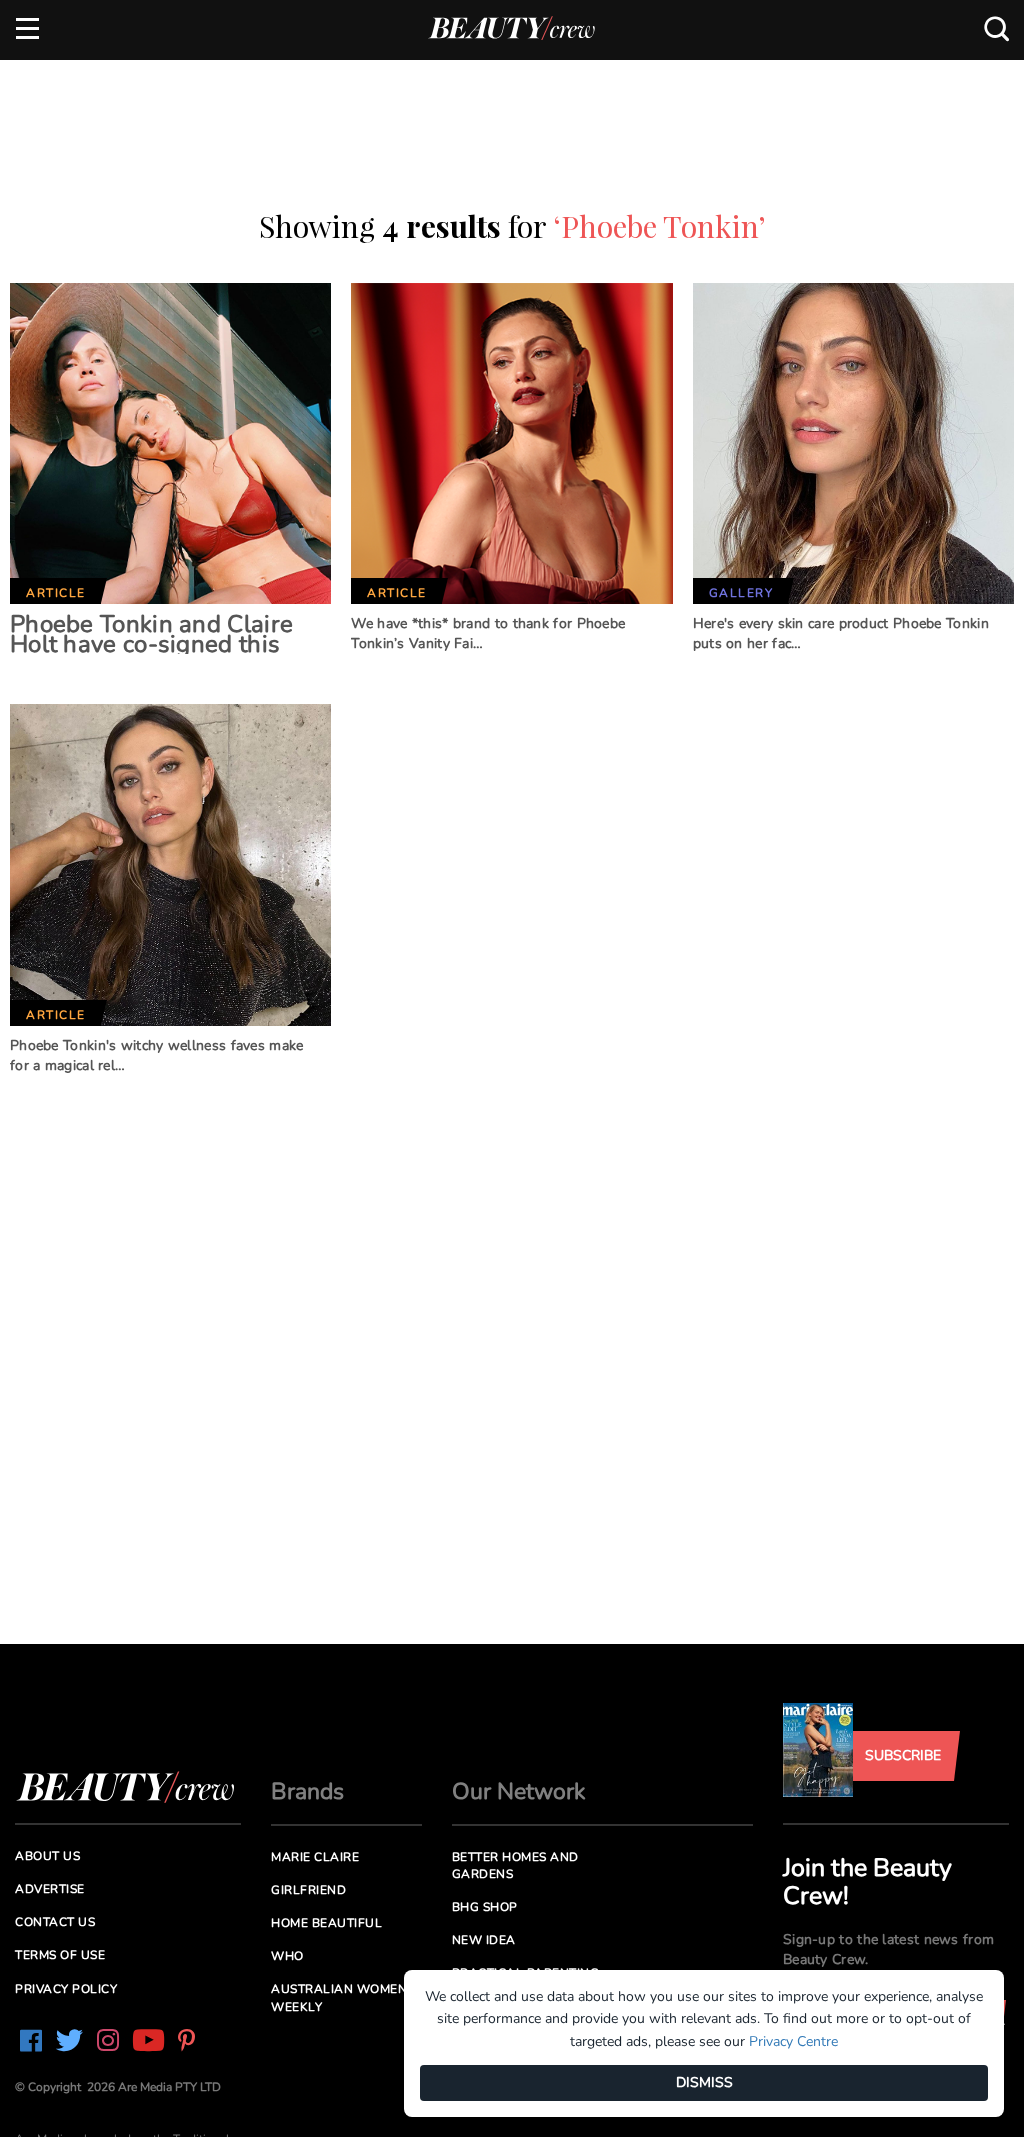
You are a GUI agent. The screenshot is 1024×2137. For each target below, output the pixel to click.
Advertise (50, 1889)
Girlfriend (308, 1890)
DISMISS (704, 2082)
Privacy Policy (66, 1989)
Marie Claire (315, 1857)
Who (287, 1956)
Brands (307, 1791)
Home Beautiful (326, 1923)
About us (47, 1856)
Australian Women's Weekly (344, 1997)
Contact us (55, 1922)
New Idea (484, 1940)
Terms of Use (60, 1955)
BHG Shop (485, 1907)
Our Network (519, 1791)
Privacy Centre (793, 2041)
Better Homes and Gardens (515, 1865)
